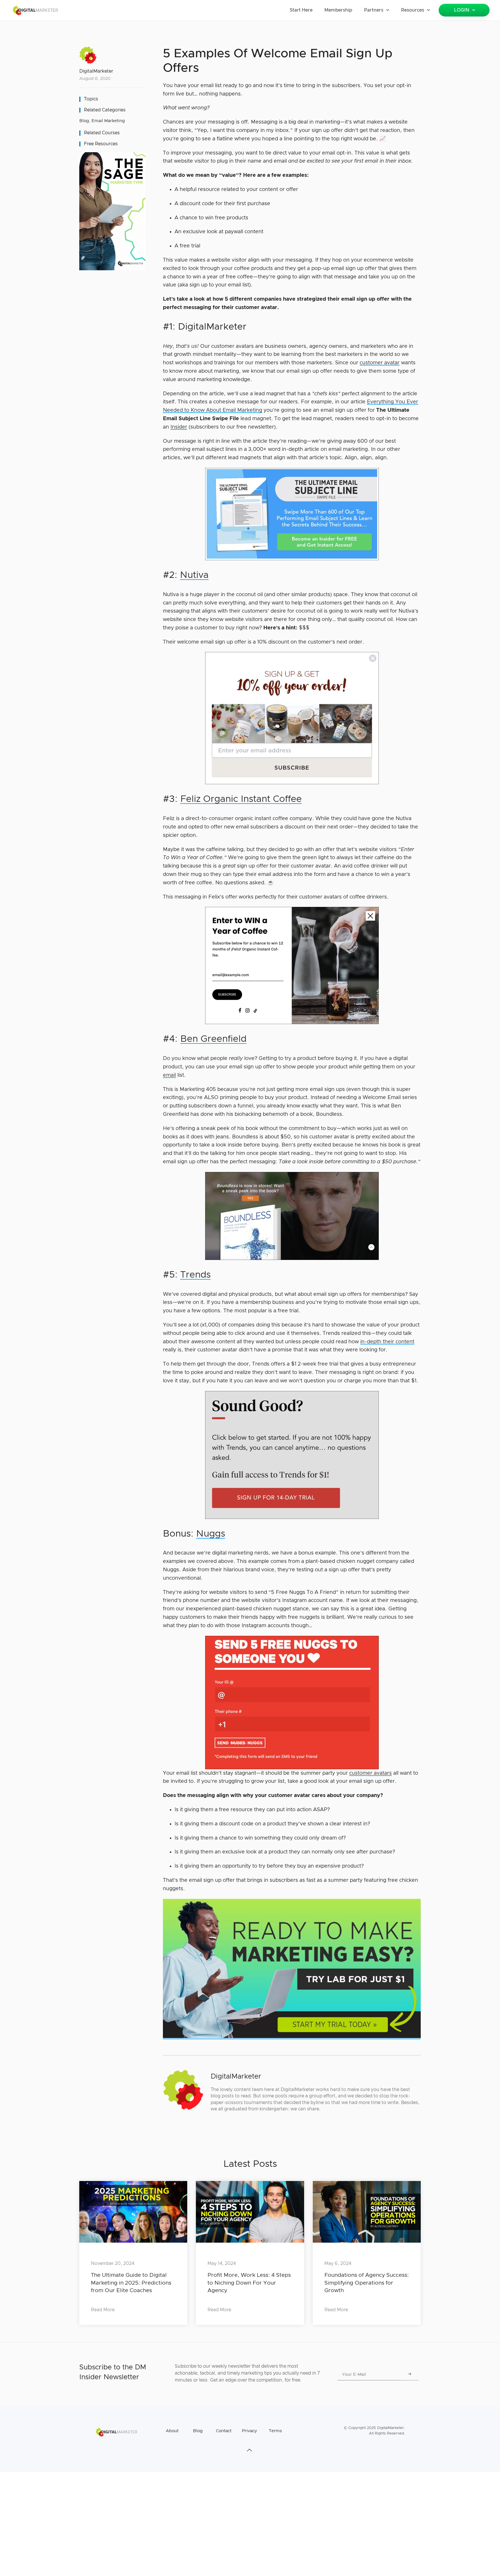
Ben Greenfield (213, 1039)
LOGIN (462, 10)
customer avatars (371, 1773)
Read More (103, 2310)
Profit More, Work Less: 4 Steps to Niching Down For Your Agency (249, 2283)
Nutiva (194, 575)
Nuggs (211, 1534)
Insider (179, 427)
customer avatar (380, 363)
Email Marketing (108, 121)
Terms (275, 2431)
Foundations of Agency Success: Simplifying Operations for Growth (367, 2283)
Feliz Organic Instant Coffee (241, 799)
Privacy (249, 2431)
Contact (224, 2431)
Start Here (301, 10)
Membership (338, 10)
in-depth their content (387, 1342)
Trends (195, 1275)
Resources (413, 10)
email (169, 1075)
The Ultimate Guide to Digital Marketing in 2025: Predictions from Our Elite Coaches (131, 2283)
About (172, 2431)
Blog (84, 121)
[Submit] (410, 2375)
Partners (374, 10)
